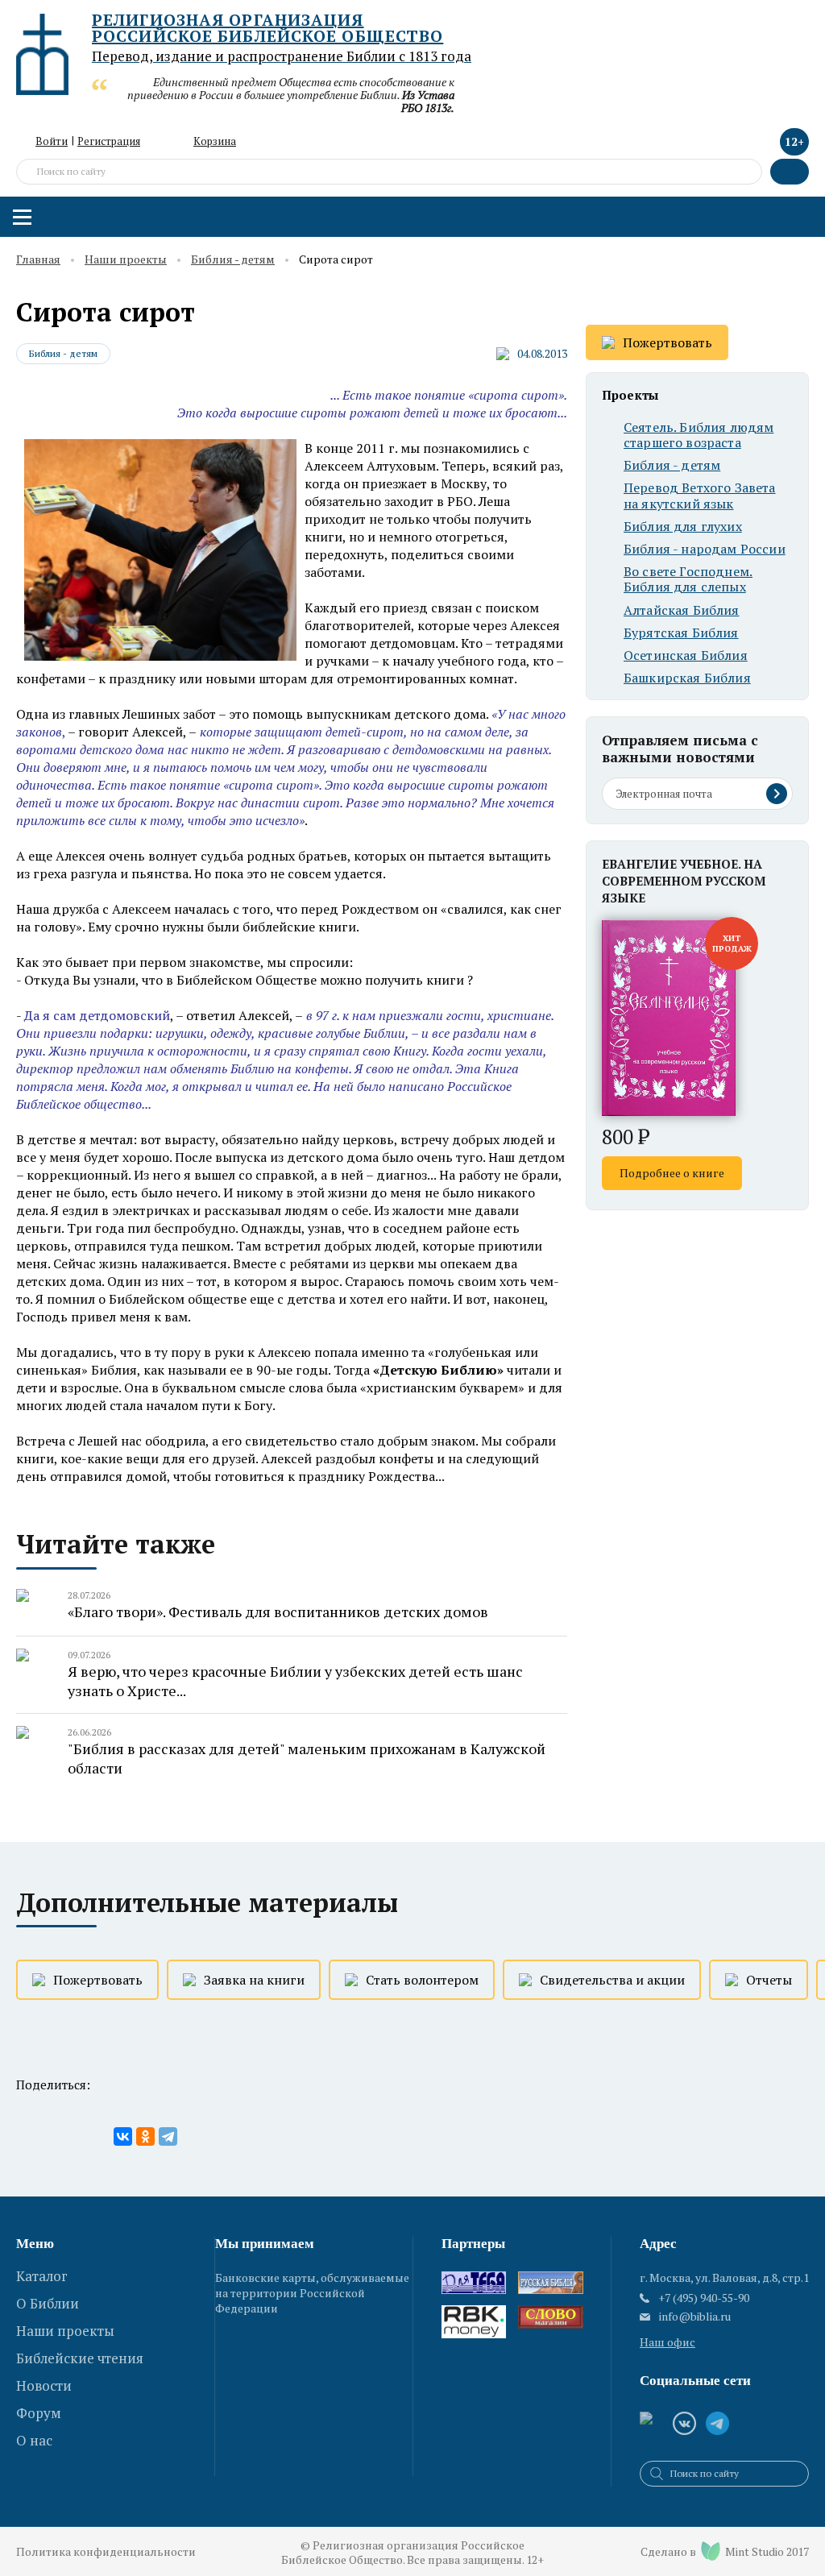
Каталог (42, 2276)
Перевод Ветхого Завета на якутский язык (700, 496)
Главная (38, 260)
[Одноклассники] (145, 2136)
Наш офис (667, 2342)
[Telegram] (168, 2136)
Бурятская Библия (681, 633)
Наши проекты (126, 260)
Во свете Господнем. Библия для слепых (688, 579)
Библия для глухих (683, 527)
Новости (44, 2385)
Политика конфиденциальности (106, 2551)
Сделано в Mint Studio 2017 (725, 2551)
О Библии (48, 2303)
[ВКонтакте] (123, 2136)
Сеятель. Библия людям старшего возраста (699, 435)
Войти (52, 141)
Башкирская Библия (687, 678)
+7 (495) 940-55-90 (704, 2298)
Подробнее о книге (672, 1173)
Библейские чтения (80, 2358)
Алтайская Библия (682, 610)
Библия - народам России (705, 549)
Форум (39, 2413)
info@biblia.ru (695, 2317)
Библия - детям (233, 260)
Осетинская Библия (686, 655)
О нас (34, 2440)
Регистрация (109, 141)
